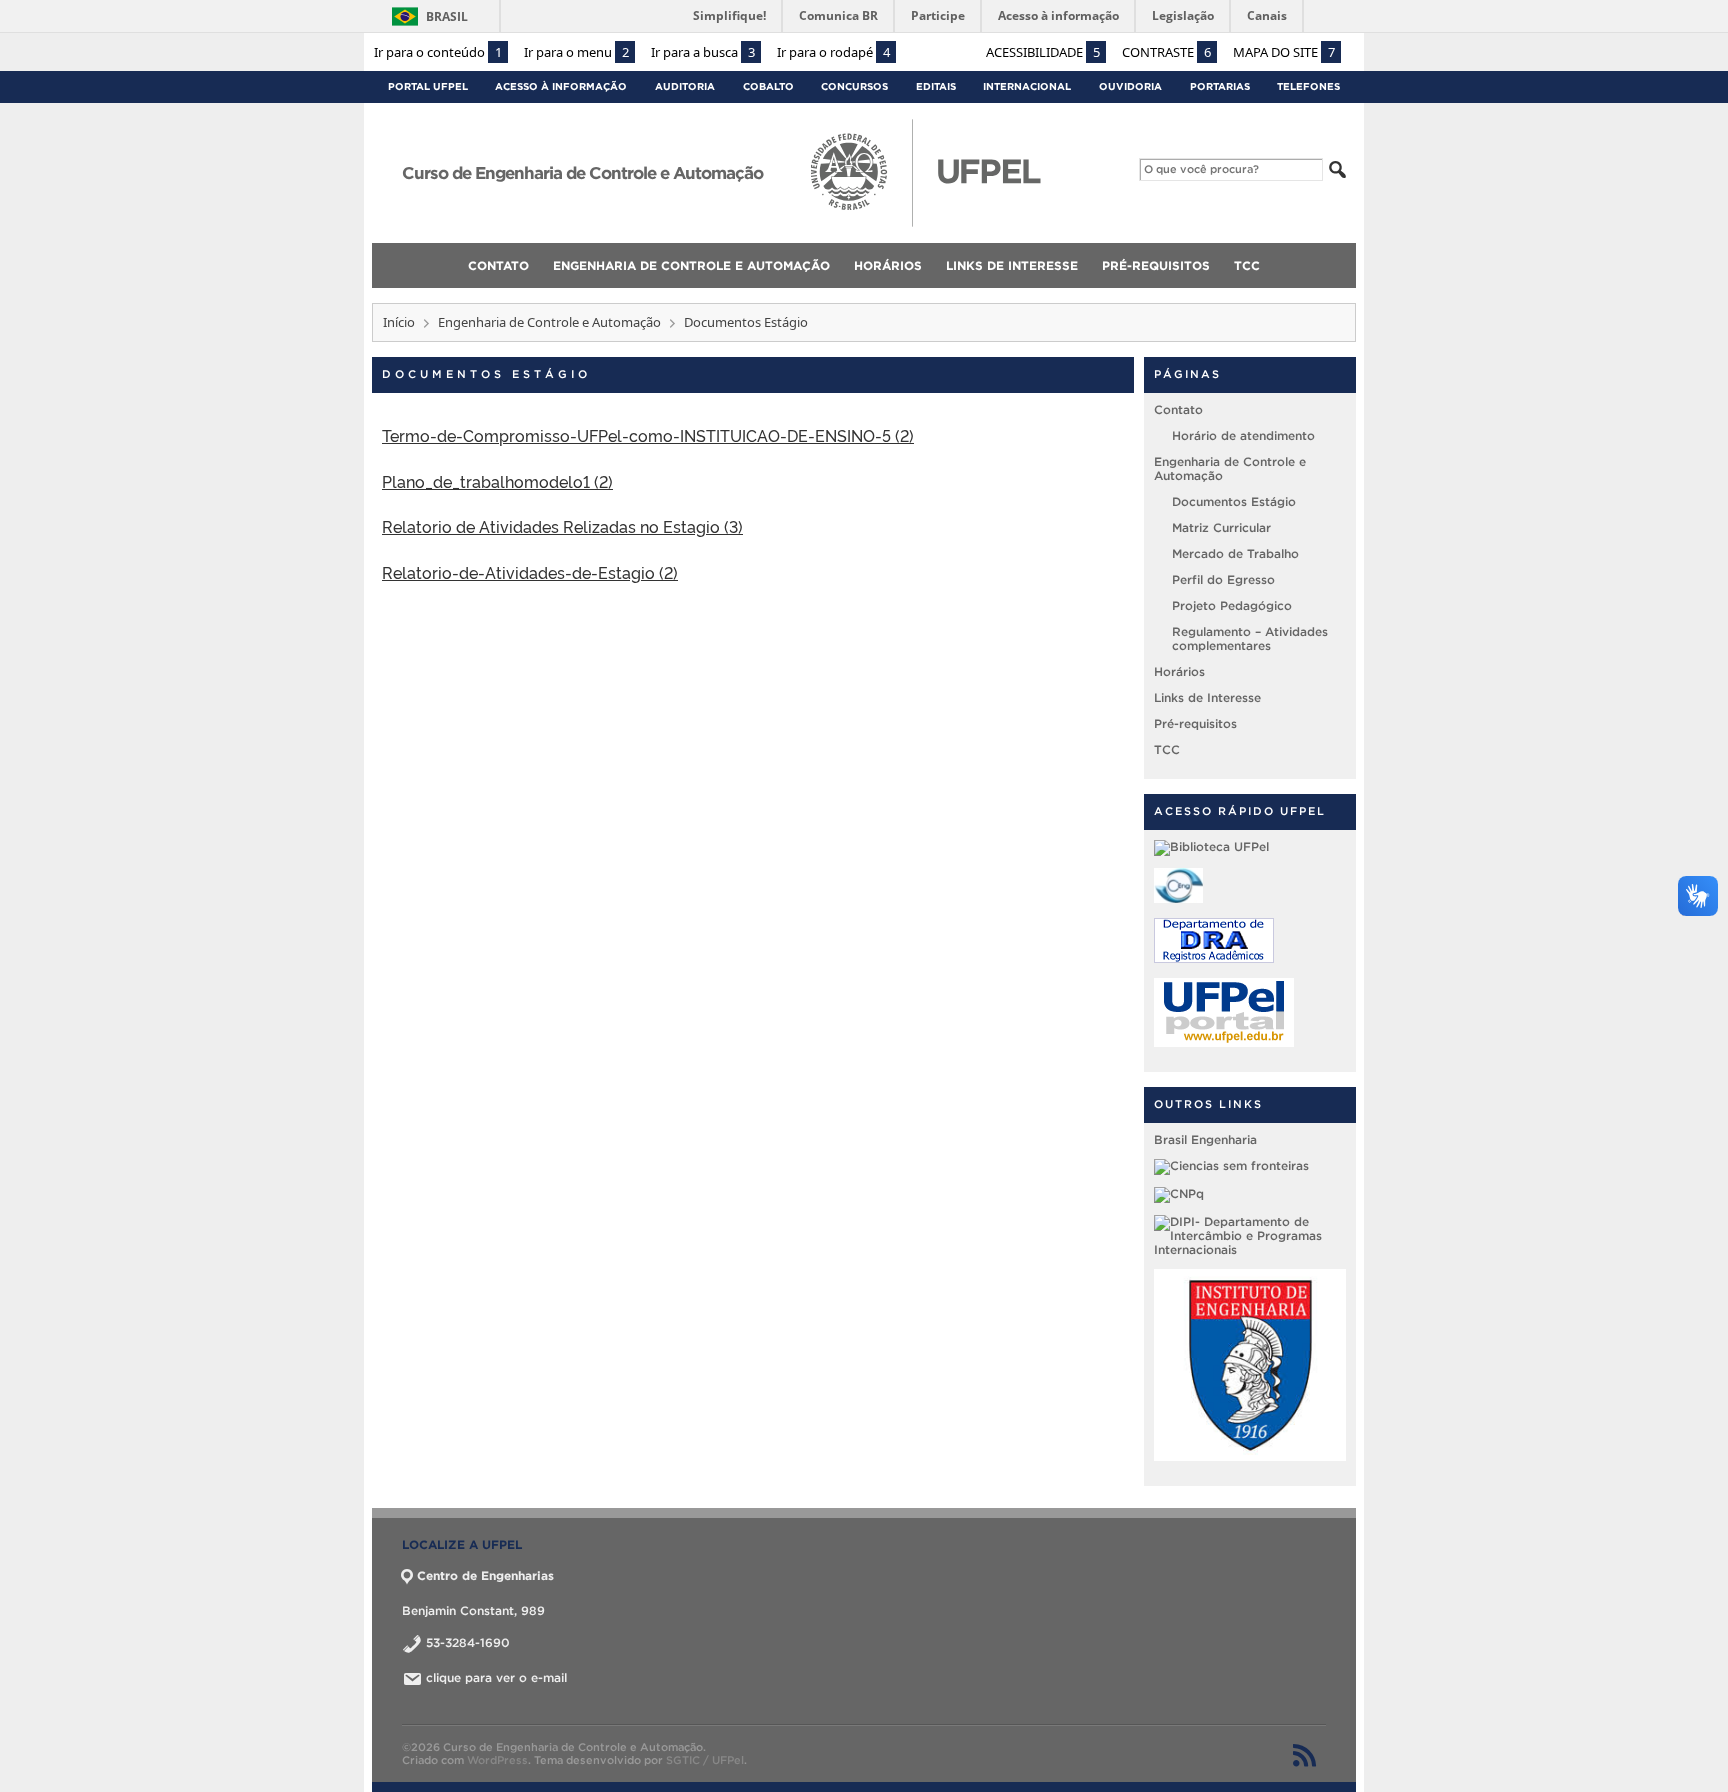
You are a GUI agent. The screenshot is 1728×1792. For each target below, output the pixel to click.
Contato (1178, 409)
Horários (1179, 671)
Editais (936, 86)
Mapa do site (1284, 52)
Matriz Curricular (1221, 527)
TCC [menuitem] (1247, 265)
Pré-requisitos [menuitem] (1156, 265)
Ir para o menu (576, 52)
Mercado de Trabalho (1235, 553)
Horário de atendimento (1243, 435)
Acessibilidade (1043, 52)
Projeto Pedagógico (1232, 605)
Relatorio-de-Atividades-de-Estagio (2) (530, 572)
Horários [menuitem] (888, 265)
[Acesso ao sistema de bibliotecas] (1211, 846)
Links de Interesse (1207, 697)
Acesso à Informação (561, 86)
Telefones (1308, 86)
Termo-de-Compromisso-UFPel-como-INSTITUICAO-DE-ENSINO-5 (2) (648, 435)
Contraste (1166, 52)
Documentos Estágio (1234, 501)
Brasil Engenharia (1205, 1139)
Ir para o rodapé (833, 52)
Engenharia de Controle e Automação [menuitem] (691, 265)
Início (399, 322)
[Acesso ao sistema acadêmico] (1214, 958)
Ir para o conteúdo (438, 52)
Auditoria (685, 86)
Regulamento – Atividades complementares (1250, 638)
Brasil (447, 16)
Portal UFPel (428, 86)
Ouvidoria (1130, 86)
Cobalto (768, 86)
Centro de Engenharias (485, 1575)
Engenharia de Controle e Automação (549, 322)
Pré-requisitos (1195, 723)
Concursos (854, 86)
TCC (1167, 749)
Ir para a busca (703, 52)
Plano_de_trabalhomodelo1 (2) (497, 481)
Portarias (1220, 86)
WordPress (497, 1760)
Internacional (1027, 86)
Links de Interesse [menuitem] (1012, 265)
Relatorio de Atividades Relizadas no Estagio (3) (562, 526)
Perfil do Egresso (1223, 579)
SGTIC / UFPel (705, 1760)
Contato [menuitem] (498, 265)
